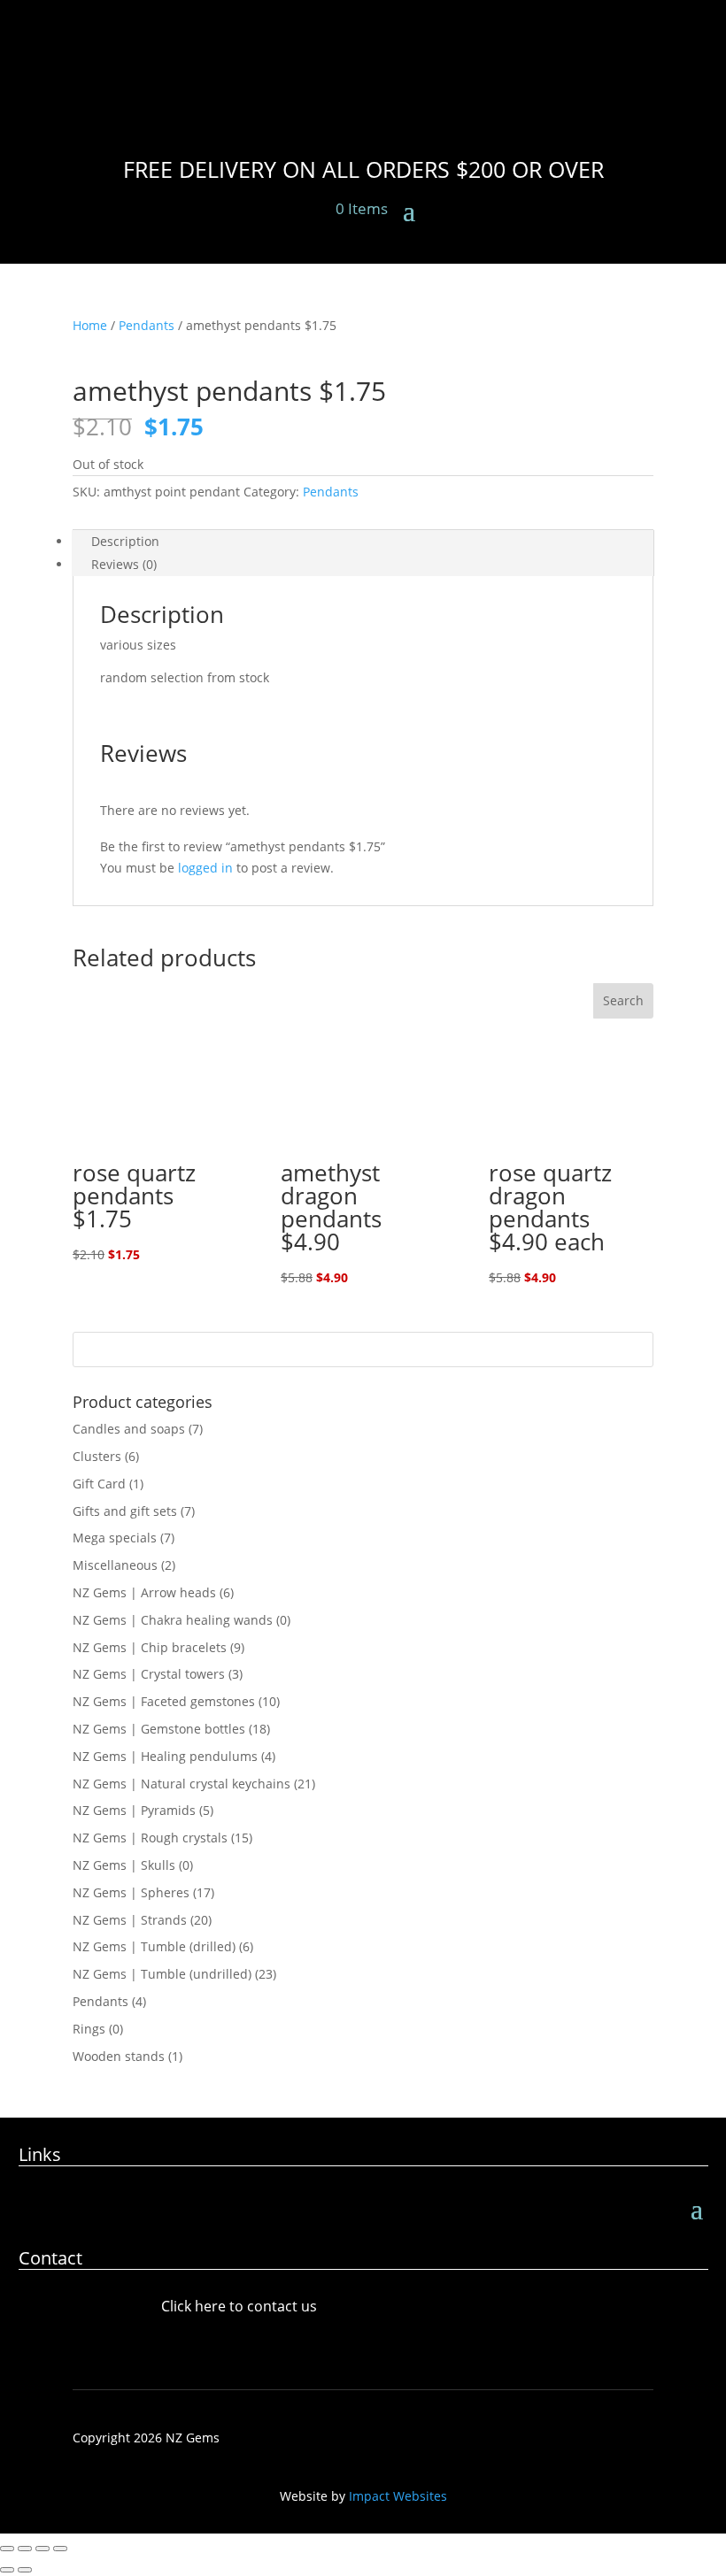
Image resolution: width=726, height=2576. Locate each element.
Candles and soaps (129, 1429)
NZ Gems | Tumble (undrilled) (162, 1974)
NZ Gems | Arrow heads (144, 1592)
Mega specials (115, 1538)
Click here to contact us (239, 2306)
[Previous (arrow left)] (7, 2570)
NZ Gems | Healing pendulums (165, 1756)
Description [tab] (125, 541)
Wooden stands (119, 2056)
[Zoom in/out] (7, 2549)
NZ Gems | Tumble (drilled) (154, 1946)
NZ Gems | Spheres (131, 1892)
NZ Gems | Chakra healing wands (173, 1620)
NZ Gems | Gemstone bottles (159, 1729)
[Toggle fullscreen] (25, 2549)
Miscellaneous (115, 1565)
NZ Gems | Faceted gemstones (164, 1701)
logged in (205, 868)
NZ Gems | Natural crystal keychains (181, 1784)
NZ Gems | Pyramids (134, 1810)
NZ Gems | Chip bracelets (150, 1647)
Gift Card (99, 1484)
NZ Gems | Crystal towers (149, 1674)
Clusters (97, 1456)
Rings (89, 2029)
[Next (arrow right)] (25, 2570)
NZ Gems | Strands (130, 1920)
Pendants (147, 325)
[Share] (42, 2549)
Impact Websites (398, 2496)
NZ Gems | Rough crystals (150, 1838)
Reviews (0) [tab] (124, 564)
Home (90, 325)
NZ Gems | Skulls (124, 1865)
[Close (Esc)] (60, 2549)
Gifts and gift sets (125, 1511)
